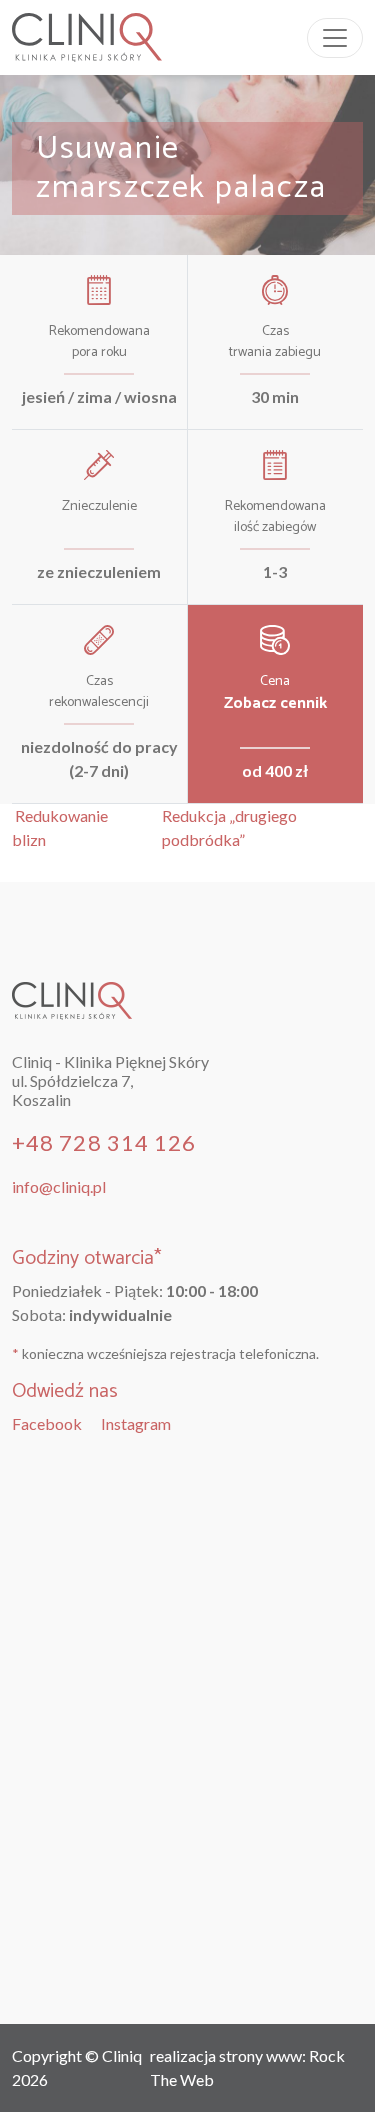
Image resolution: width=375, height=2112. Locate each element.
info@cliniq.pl (59, 1186)
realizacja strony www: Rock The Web (247, 2067)
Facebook (47, 1423)
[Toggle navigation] (335, 38)
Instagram (136, 1423)
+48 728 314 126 (104, 1142)
